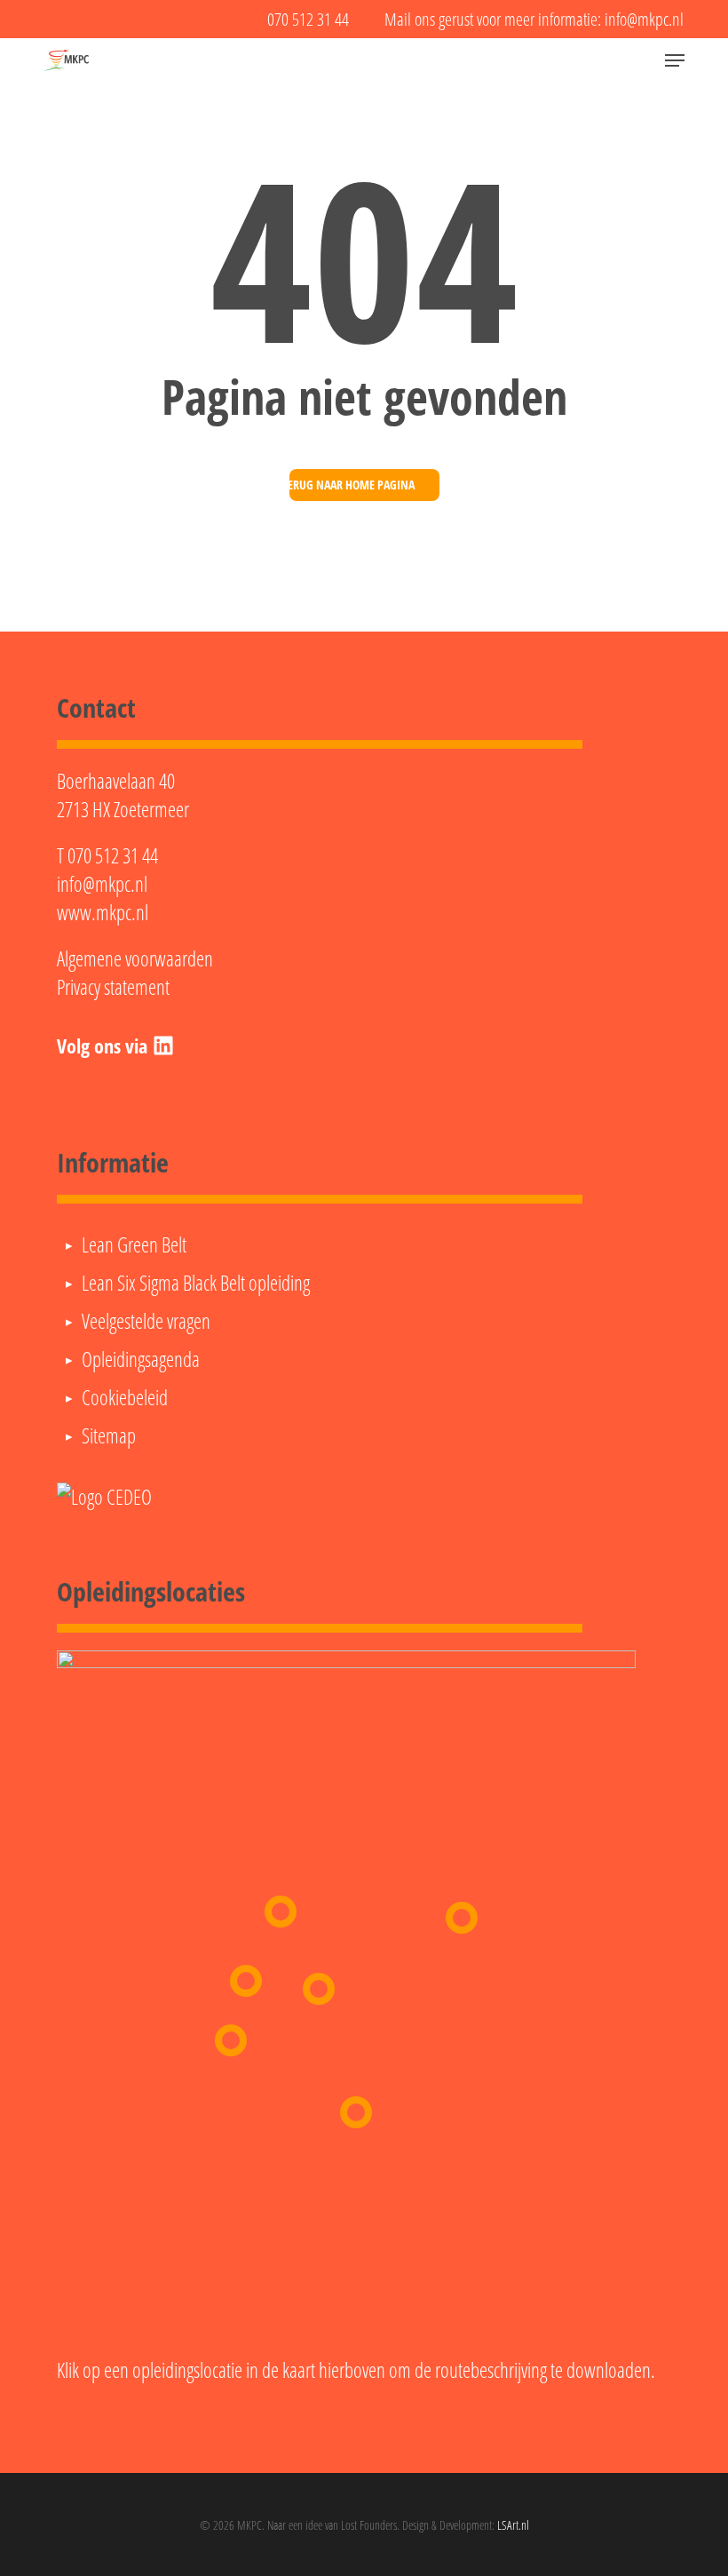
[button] (675, 60)
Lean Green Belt (134, 1244)
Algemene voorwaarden (135, 958)
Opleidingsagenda (141, 1359)
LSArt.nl (513, 2525)
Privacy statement (113, 987)
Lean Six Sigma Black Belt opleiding (196, 1283)
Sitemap (109, 1435)
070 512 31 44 (113, 855)
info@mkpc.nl (102, 884)
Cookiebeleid (125, 1397)
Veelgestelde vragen (146, 1321)
